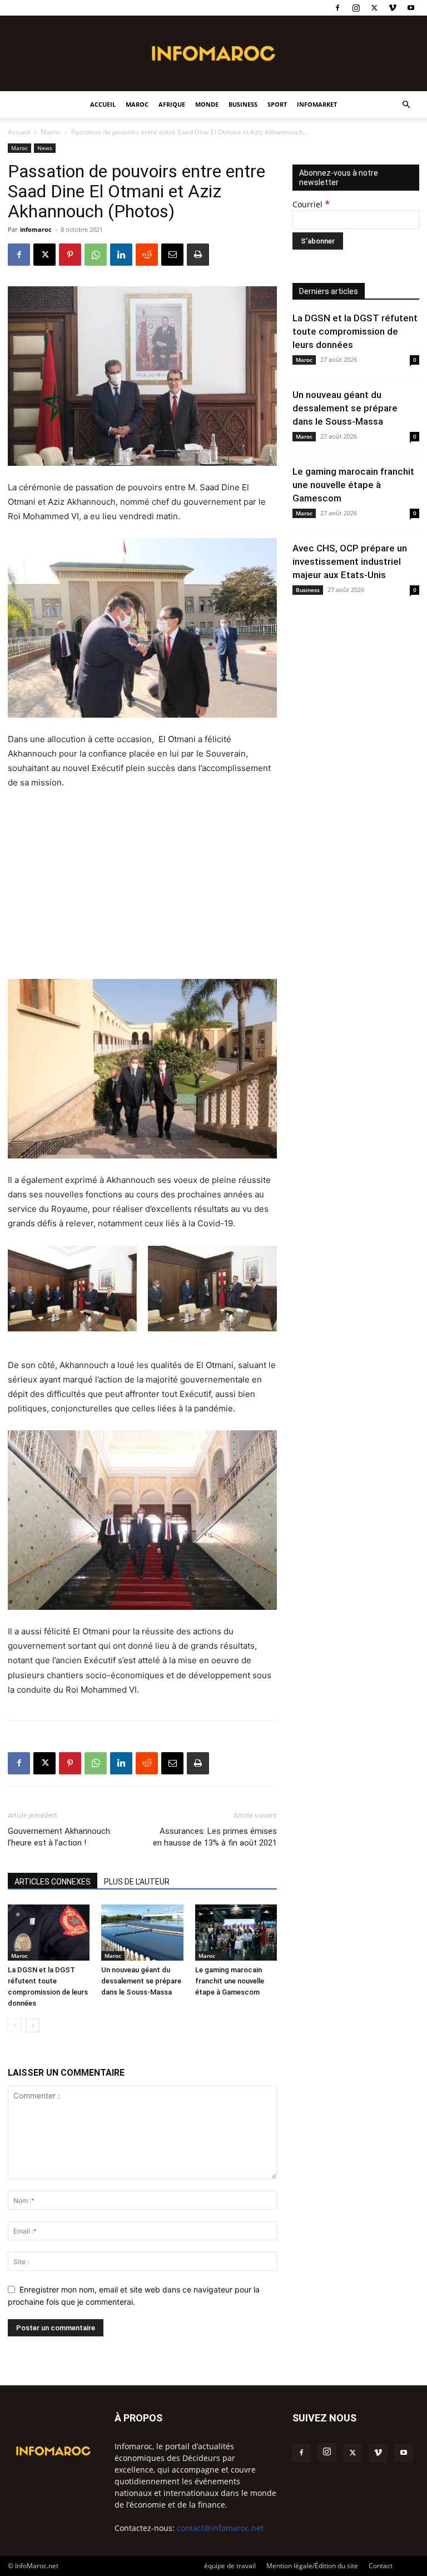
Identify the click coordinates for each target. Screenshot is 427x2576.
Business (243, 104)
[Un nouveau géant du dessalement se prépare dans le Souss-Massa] (142, 1933)
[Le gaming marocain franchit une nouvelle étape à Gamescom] (236, 1933)
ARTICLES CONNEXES (53, 1882)
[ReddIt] (147, 255)
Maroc (137, 104)
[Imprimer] (198, 255)
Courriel (311, 204)
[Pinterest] (70, 255)
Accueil (103, 104)
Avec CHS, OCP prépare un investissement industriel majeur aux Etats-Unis (350, 561)
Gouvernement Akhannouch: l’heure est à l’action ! (60, 1837)
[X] (374, 8)
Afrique (172, 104)
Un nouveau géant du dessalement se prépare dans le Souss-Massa (141, 1981)
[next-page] (33, 2025)
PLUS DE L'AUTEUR (137, 1882)
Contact (381, 2566)
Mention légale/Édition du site (312, 2566)
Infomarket (317, 104)
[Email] (172, 255)
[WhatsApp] (96, 255)
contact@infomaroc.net (220, 2528)
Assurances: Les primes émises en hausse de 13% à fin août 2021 (215, 1837)
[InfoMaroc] (213, 53)
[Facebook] (337, 8)
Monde (207, 104)
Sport (277, 104)
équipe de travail (230, 2566)
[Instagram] (356, 8)
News (45, 148)
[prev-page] (15, 2025)
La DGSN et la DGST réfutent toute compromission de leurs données (355, 331)
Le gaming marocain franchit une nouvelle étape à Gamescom (230, 1981)
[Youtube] (411, 8)
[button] (406, 105)
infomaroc (36, 229)
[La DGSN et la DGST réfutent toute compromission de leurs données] (49, 1933)
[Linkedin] (121, 255)
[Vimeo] (393, 8)
